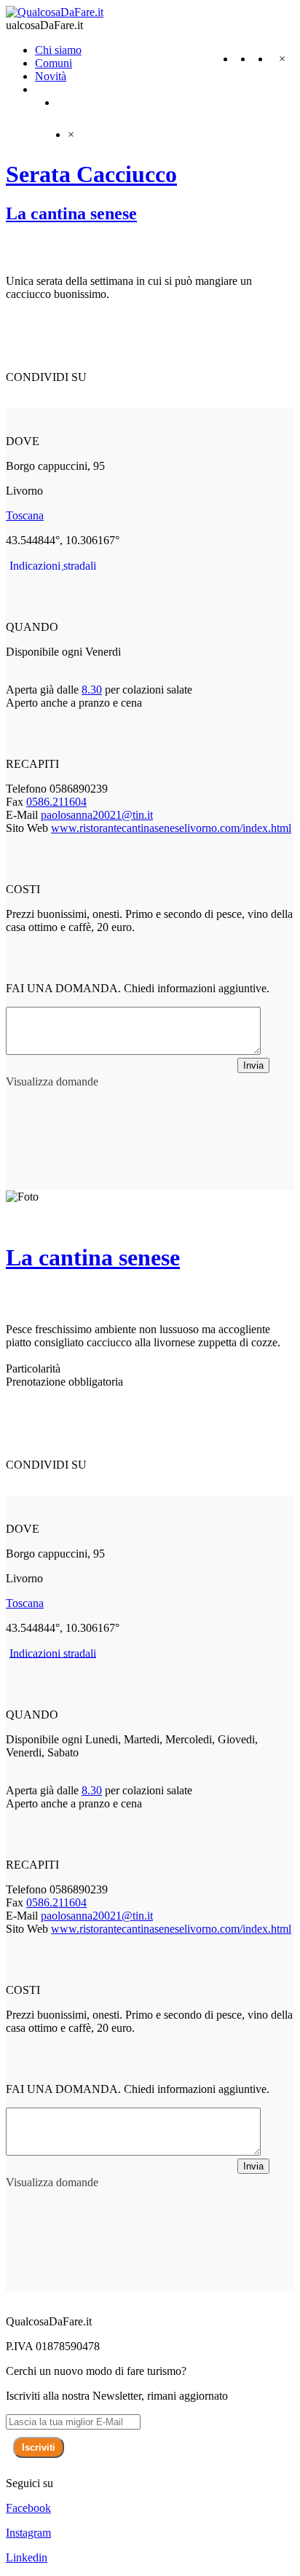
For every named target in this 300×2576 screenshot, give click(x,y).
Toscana (25, 515)
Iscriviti (39, 2447)
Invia (253, 1065)
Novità (51, 76)
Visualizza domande (52, 1081)
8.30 (92, 690)
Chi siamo (58, 50)
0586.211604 (56, 802)
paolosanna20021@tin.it (97, 815)
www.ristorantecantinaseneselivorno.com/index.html (171, 828)
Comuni (54, 63)
